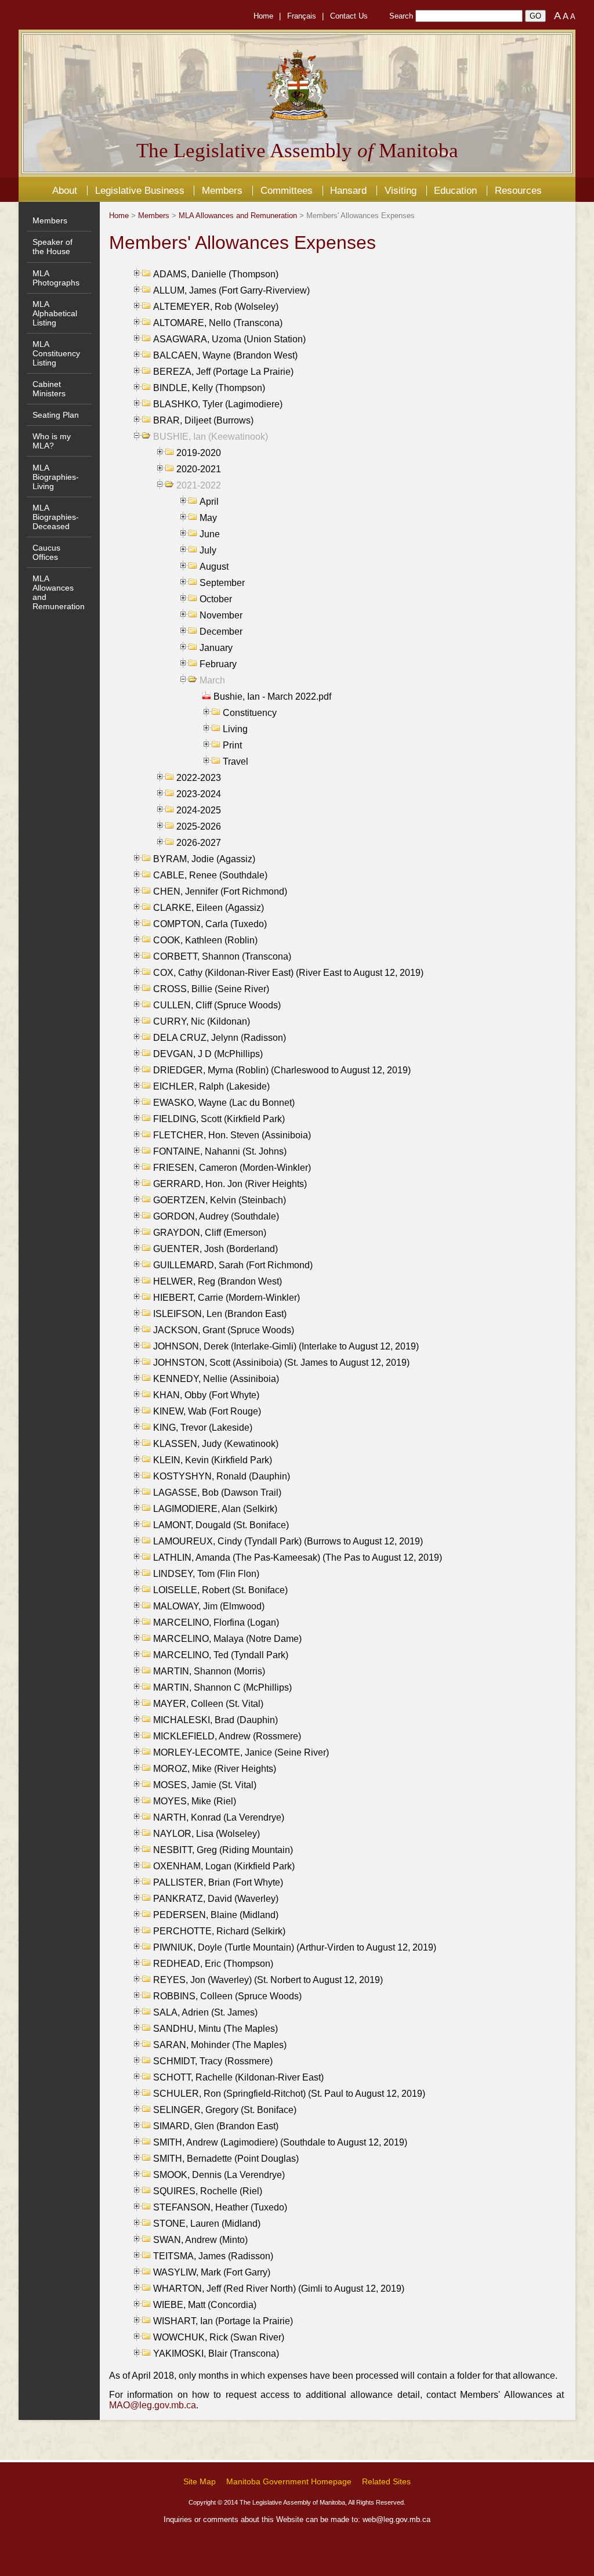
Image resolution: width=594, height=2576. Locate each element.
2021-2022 (199, 485)
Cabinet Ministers (49, 389)
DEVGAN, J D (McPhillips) (208, 1054)
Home (263, 16)
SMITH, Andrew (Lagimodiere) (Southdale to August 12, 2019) (280, 2142)
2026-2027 (199, 843)
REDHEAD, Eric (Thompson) (213, 1964)
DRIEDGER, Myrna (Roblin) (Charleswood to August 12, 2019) (282, 1070)
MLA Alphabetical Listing (55, 313)
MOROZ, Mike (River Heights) (215, 1769)
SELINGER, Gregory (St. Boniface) (225, 2110)
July (208, 550)
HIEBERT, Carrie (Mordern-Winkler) (227, 1298)
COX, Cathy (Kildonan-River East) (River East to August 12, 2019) (288, 973)
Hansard (348, 190)
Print (232, 745)
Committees (287, 190)
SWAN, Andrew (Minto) (200, 2240)
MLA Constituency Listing (56, 353)
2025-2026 (199, 826)
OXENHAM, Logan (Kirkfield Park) (224, 1866)
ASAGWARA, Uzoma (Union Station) (229, 339)
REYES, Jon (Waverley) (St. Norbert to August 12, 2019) (268, 1980)
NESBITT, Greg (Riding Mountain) (223, 1850)
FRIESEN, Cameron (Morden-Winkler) (232, 1168)
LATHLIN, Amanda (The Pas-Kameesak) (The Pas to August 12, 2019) (298, 1557)
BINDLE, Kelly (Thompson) (209, 388)
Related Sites (386, 2481)
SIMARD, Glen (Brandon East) (216, 2126)
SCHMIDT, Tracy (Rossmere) (213, 2061)
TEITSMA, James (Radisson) (213, 2256)
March (212, 680)
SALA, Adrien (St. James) (205, 2012)
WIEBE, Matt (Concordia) (205, 2305)
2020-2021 (199, 469)
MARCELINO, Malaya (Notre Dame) (227, 1639)
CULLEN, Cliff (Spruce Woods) (217, 1005)
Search (401, 16)
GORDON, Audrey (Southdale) (216, 1216)
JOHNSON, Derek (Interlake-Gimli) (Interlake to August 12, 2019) (286, 1346)
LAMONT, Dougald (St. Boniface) (221, 1525)
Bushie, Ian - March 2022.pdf (272, 697)
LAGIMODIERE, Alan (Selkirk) (215, 1509)
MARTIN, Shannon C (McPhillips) (222, 1687)
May (208, 518)
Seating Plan (56, 415)
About (65, 190)
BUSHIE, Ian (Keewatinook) (211, 437)
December (221, 632)
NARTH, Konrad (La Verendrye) (219, 1817)
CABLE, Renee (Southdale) (210, 875)
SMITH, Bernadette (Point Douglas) (226, 2159)
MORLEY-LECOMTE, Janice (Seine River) (241, 1752)
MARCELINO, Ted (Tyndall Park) (221, 1655)
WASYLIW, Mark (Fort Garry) (212, 2272)
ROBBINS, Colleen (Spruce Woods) (227, 1996)
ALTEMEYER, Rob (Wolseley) (216, 307)
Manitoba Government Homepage (289, 2481)
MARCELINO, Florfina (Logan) (216, 1622)
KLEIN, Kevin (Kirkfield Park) (213, 1460)
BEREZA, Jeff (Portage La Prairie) (223, 372)
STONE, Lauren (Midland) (207, 2224)
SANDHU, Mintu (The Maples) (215, 2029)
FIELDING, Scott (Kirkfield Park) (219, 1119)
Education (455, 190)
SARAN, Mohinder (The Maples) (220, 2045)
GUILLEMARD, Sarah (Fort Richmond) (233, 1265)
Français (302, 16)
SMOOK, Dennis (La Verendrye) (219, 2175)
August (214, 567)
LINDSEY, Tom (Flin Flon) (206, 1574)
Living (235, 729)
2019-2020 (199, 453)
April (209, 502)
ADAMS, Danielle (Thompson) (216, 274)
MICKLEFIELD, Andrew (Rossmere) (227, 1736)
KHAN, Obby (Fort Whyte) (206, 1395)
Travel (236, 761)
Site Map (200, 2481)
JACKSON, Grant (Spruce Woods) (224, 1330)
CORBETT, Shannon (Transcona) (222, 956)
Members (222, 190)
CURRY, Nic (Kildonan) (202, 1021)
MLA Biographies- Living (56, 477)
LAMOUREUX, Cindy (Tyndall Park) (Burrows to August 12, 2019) (288, 1541)
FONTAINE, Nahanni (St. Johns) (220, 1151)
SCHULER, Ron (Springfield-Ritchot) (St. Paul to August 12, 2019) (289, 2094)
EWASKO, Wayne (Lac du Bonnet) (224, 1103)
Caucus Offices (46, 552)
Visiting (401, 190)
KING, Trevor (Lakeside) (203, 1428)
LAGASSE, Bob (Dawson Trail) (217, 1493)
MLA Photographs (56, 278)
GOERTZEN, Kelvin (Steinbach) (220, 1200)
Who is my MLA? (52, 441)
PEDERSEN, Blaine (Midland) (216, 1915)
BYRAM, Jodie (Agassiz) (204, 859)
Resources (518, 190)
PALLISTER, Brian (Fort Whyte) (218, 1882)
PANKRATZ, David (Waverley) (216, 1899)
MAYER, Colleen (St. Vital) (208, 1704)
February (218, 664)
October (216, 599)
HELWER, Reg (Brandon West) (218, 1281)
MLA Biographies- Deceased (56, 517)
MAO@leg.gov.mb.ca (153, 2405)
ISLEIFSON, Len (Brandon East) (220, 1314)
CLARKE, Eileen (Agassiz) (209, 908)
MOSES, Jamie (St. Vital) (205, 1785)
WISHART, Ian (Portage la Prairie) (223, 2321)
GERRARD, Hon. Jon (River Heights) (230, 1184)
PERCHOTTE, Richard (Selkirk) (219, 1931)
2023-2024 (199, 794)
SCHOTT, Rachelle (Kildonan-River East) (238, 2077)
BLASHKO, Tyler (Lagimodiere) (218, 404)
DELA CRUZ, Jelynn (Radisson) (220, 1038)
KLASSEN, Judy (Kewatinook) (216, 1444)
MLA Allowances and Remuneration (238, 216)
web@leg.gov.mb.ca (396, 2519)
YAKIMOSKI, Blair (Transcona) (216, 2354)
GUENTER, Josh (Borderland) (215, 1249)
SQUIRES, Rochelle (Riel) (208, 2191)
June (210, 534)
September (222, 583)
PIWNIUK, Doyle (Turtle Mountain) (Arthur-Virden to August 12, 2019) (295, 1947)
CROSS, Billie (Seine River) (211, 989)
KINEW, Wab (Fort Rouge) (207, 1411)
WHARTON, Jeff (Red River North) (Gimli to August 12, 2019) (279, 2289)
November (221, 615)
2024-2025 (199, 810)
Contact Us (349, 16)
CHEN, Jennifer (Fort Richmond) (220, 891)
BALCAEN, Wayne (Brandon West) (225, 355)
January (216, 648)
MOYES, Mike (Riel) (195, 1801)
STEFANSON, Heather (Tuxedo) (220, 2207)
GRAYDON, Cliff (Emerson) (210, 1233)
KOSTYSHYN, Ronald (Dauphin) (222, 1476)
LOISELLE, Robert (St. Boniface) (220, 1590)
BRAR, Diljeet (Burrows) (203, 420)
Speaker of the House (52, 247)
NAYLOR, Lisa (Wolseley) (207, 1834)
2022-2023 (199, 778)
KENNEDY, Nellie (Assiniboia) (216, 1379)
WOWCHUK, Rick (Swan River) (219, 2337)
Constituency (250, 713)
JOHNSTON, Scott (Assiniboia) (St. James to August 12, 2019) (281, 1363)
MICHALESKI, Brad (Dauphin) (215, 1720)
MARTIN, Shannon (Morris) (209, 1671)
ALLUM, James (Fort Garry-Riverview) (231, 290)
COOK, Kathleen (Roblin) (205, 940)
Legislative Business (140, 190)
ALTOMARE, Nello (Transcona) (218, 323)
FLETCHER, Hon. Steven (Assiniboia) (232, 1135)
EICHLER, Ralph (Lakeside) (211, 1086)
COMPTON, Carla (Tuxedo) (210, 924)
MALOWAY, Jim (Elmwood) (209, 1606)
